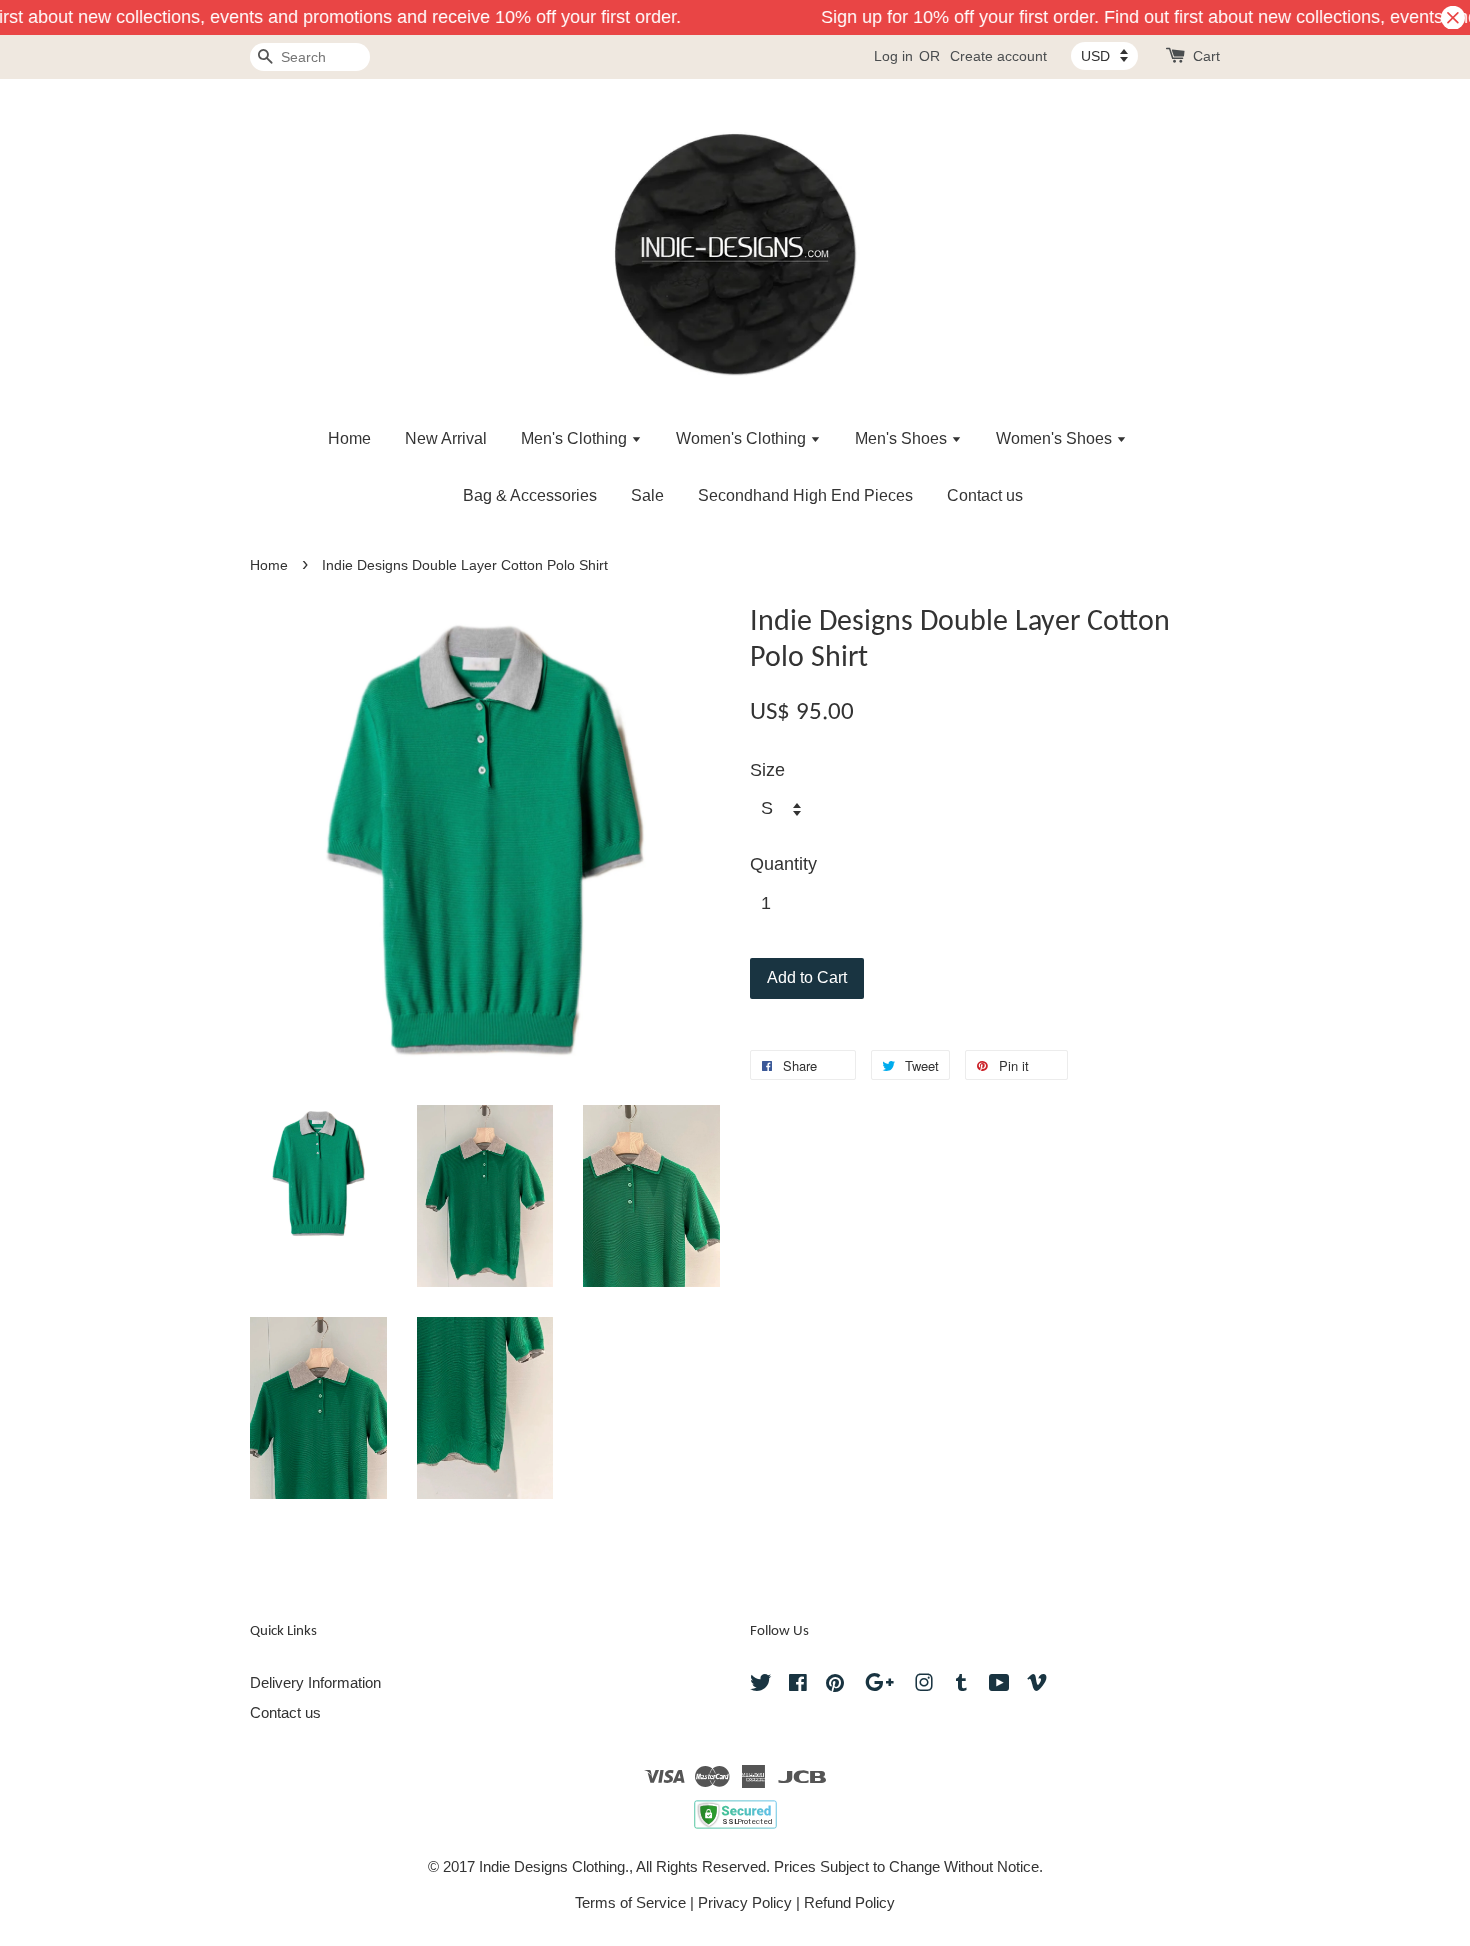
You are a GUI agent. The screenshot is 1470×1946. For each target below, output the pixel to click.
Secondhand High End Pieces (805, 495)
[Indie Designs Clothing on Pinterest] (835, 1685)
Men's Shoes (903, 438)
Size (767, 770)
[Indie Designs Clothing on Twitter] (761, 1685)
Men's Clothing (576, 438)
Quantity (783, 864)
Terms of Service (630, 1902)
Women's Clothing (743, 438)
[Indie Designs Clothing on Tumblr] (961, 1685)
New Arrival (446, 438)
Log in (893, 56)
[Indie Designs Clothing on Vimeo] (1037, 1685)
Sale (647, 495)
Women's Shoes (1056, 438)
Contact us (985, 495)
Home (349, 438)
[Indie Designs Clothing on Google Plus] (879, 1685)
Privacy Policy (745, 1902)
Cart (1206, 56)
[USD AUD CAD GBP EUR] (1104, 56)
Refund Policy (849, 1902)
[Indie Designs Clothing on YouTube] (999, 1685)
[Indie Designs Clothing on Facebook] (798, 1685)
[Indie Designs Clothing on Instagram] (924, 1685)
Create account (998, 56)
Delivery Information (315, 1682)
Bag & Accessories (530, 495)
